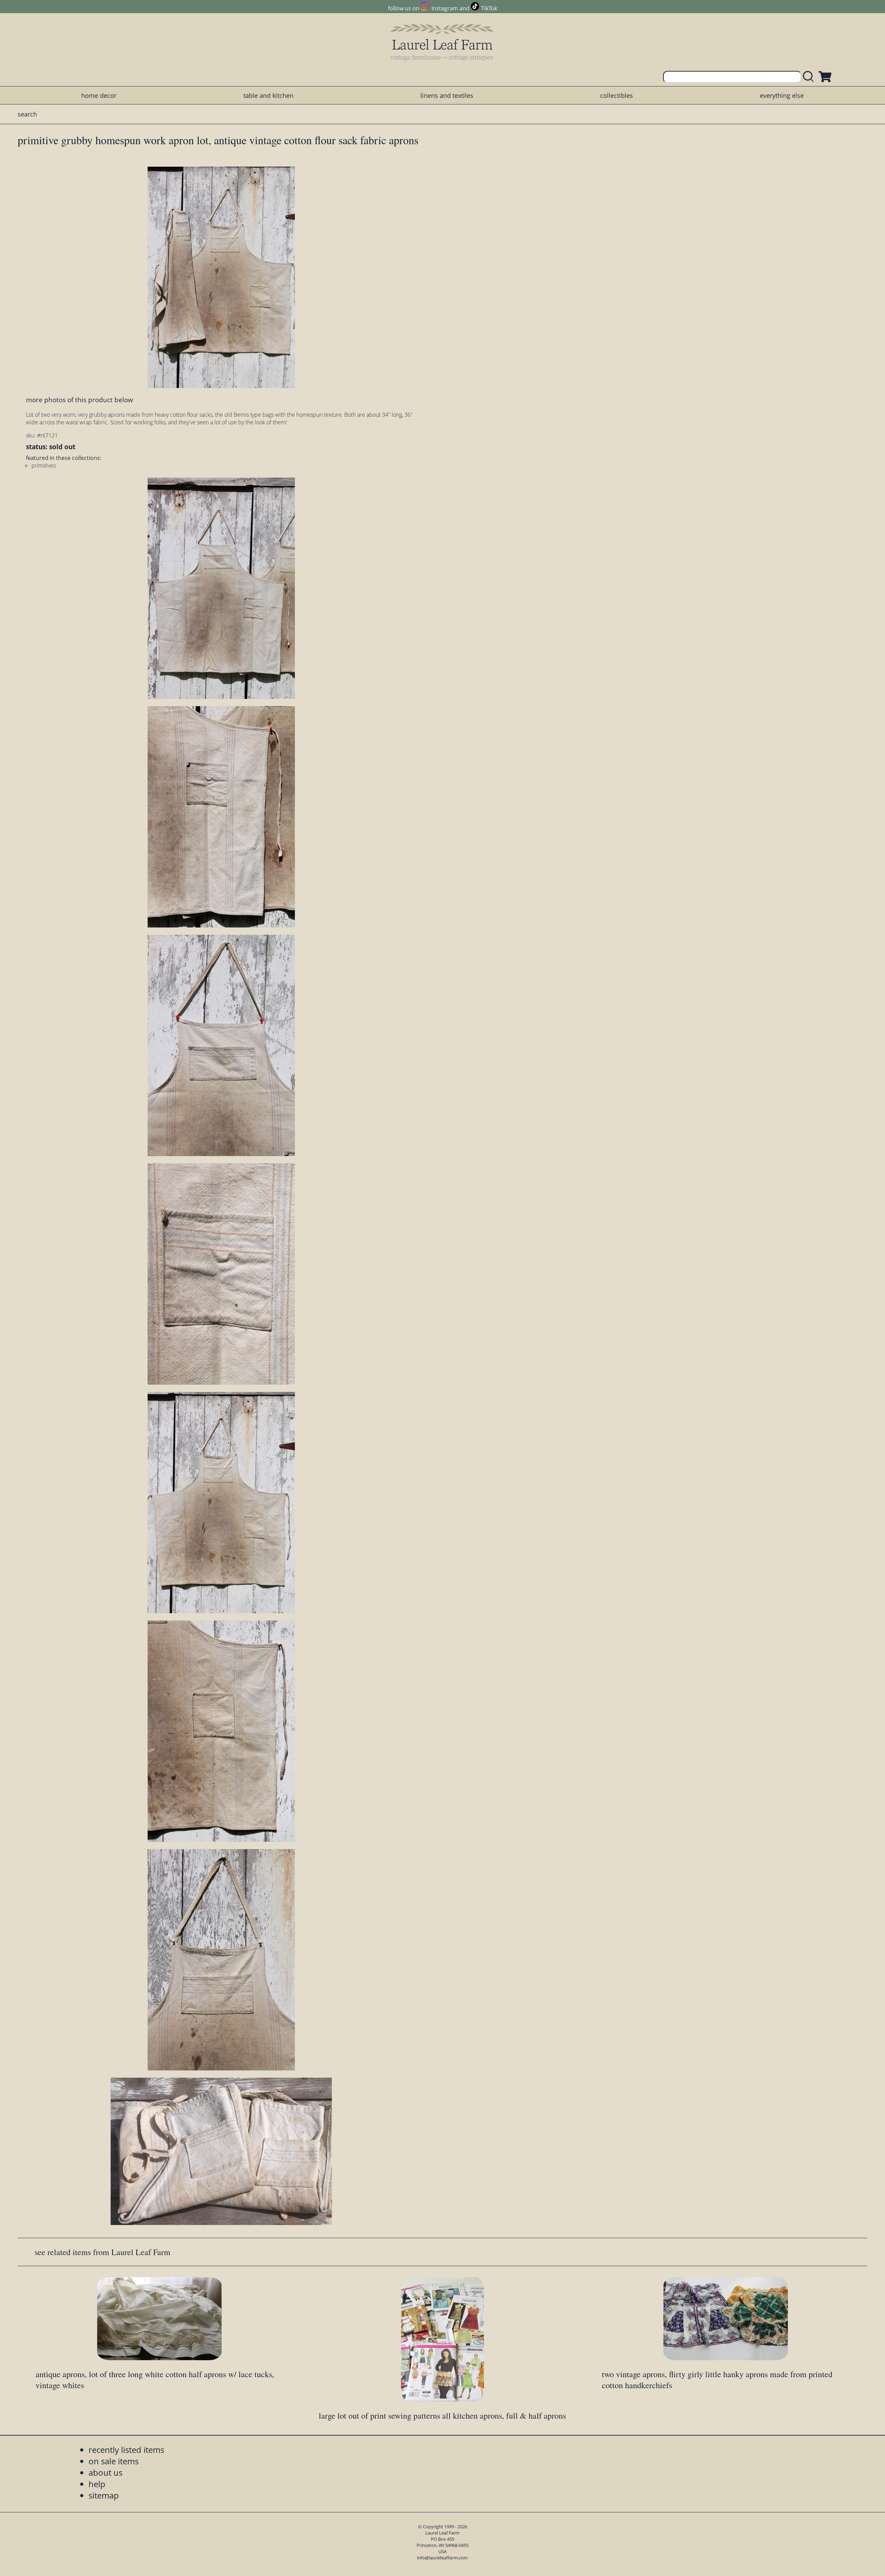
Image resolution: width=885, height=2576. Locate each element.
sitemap (104, 2495)
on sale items (114, 2461)
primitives (44, 465)
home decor (99, 95)
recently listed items (126, 2450)
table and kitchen (268, 95)
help (97, 2484)
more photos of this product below (80, 400)
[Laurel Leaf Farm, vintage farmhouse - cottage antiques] (442, 42)
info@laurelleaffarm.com (442, 2558)
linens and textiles (447, 95)
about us (105, 2472)
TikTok (489, 8)
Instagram (445, 8)
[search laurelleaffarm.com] (810, 77)
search (27, 114)
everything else (782, 95)
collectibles (617, 95)
